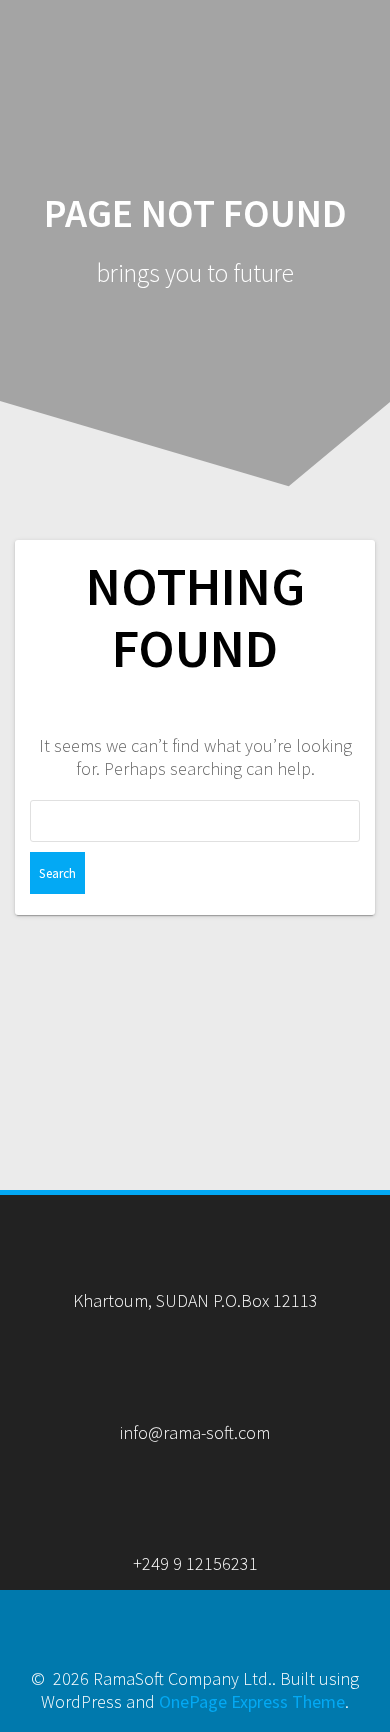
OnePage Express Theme (252, 1701)
